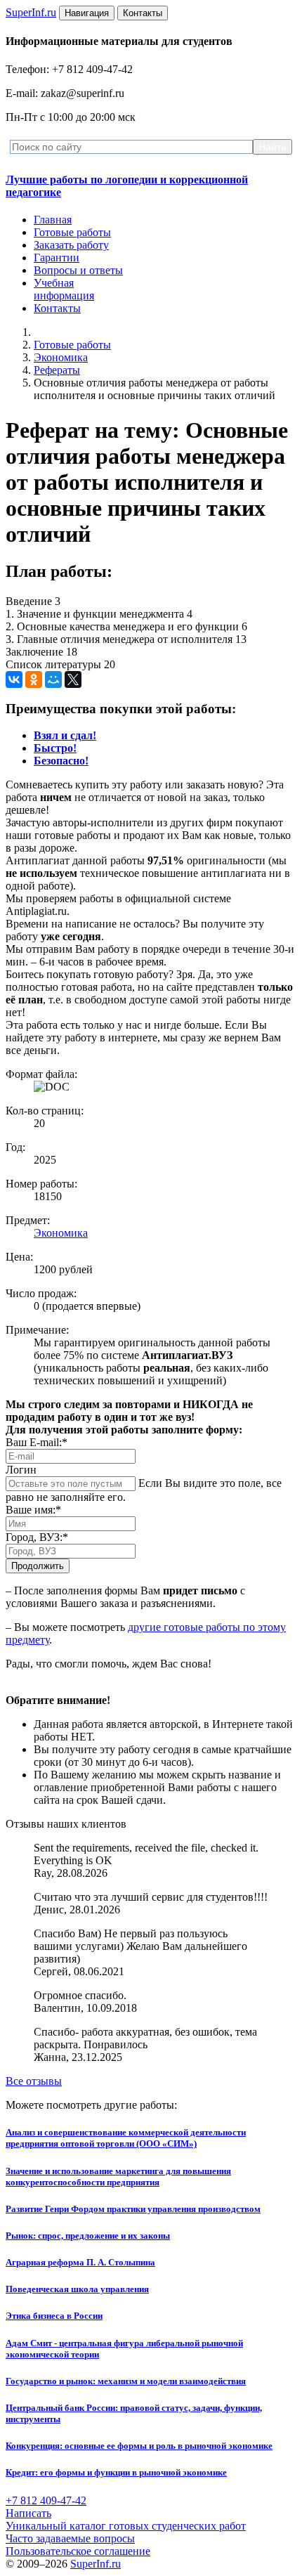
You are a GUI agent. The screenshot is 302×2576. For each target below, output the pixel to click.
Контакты (57, 308)
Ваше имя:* (33, 1510)
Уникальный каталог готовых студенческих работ (126, 2526)
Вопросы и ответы (78, 270)
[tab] (65, 735)
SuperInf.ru (96, 2564)
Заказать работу (71, 245)
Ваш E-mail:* (37, 1442)
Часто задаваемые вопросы (70, 2538)
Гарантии (57, 258)
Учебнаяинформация (64, 289)
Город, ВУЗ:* (37, 1537)
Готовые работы (72, 232)
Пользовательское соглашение (78, 2551)
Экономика (61, 357)
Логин (21, 1470)
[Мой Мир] (53, 679)
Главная (53, 220)
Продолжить (38, 1566)
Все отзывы (34, 2081)
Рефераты (57, 370)
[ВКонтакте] (14, 679)
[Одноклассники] (34, 679)
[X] (73, 679)
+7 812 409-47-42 (46, 2500)
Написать (28, 2513)
